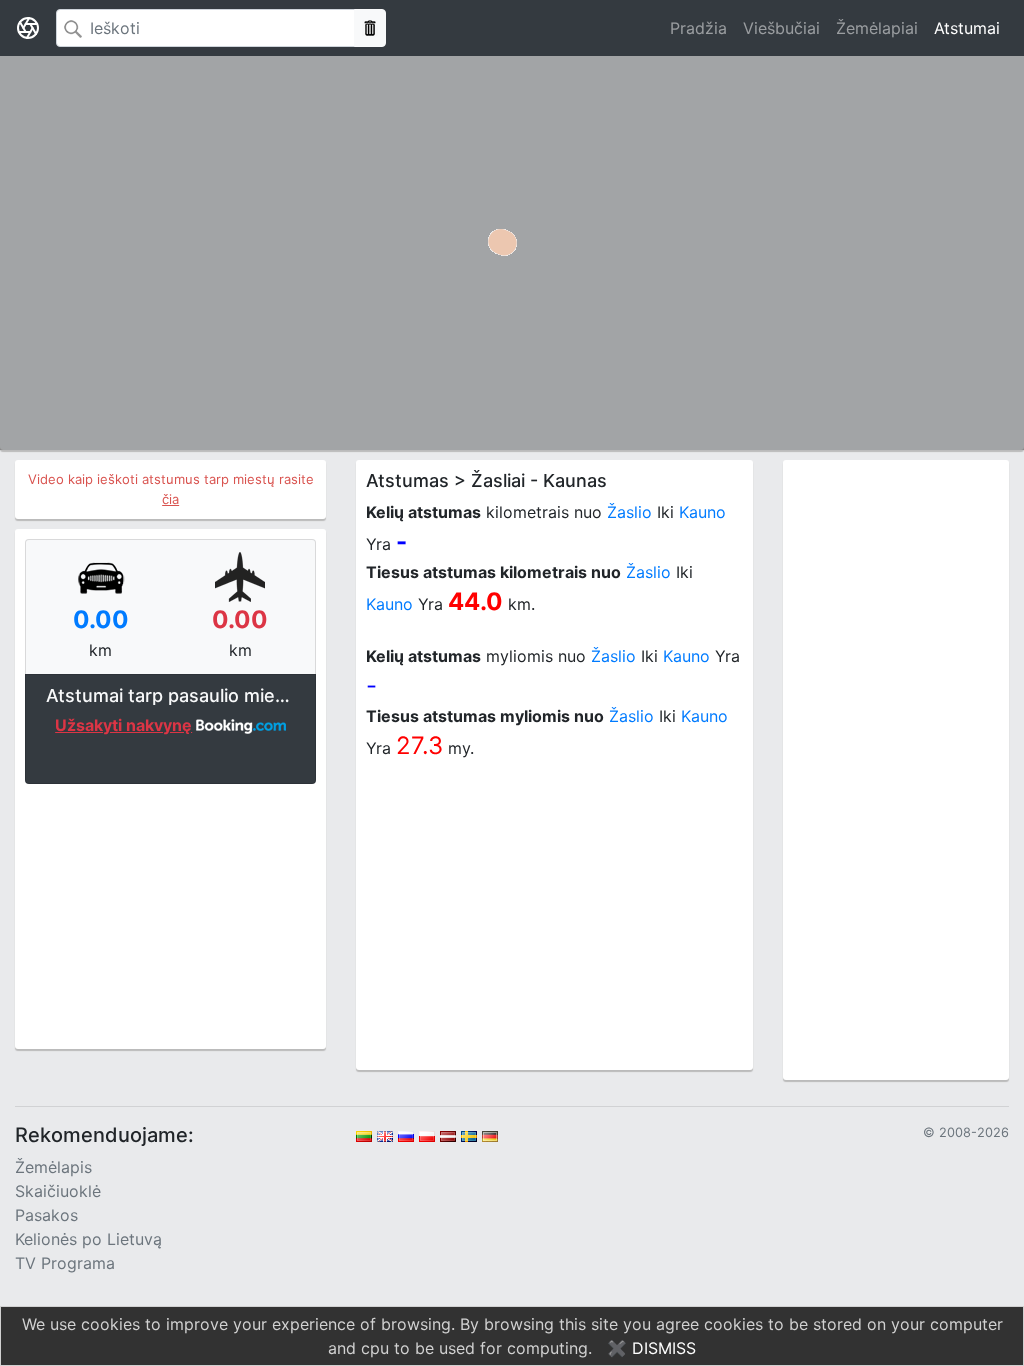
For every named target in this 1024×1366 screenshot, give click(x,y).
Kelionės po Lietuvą (88, 1239)
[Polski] (427, 1135)
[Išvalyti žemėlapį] (370, 28)
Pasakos (46, 1215)
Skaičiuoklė (58, 1191)
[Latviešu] (448, 1135)
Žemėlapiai (877, 28)
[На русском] (406, 1135)
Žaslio (629, 512)
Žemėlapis (53, 1167)
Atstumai (967, 28)
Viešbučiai (781, 28)
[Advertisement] (170, 914)
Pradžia (698, 28)
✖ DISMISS (651, 1348)
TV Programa (65, 1263)
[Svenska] (469, 1135)
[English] (385, 1135)
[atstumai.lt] (28, 28)
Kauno (702, 512)
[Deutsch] (490, 1135)
